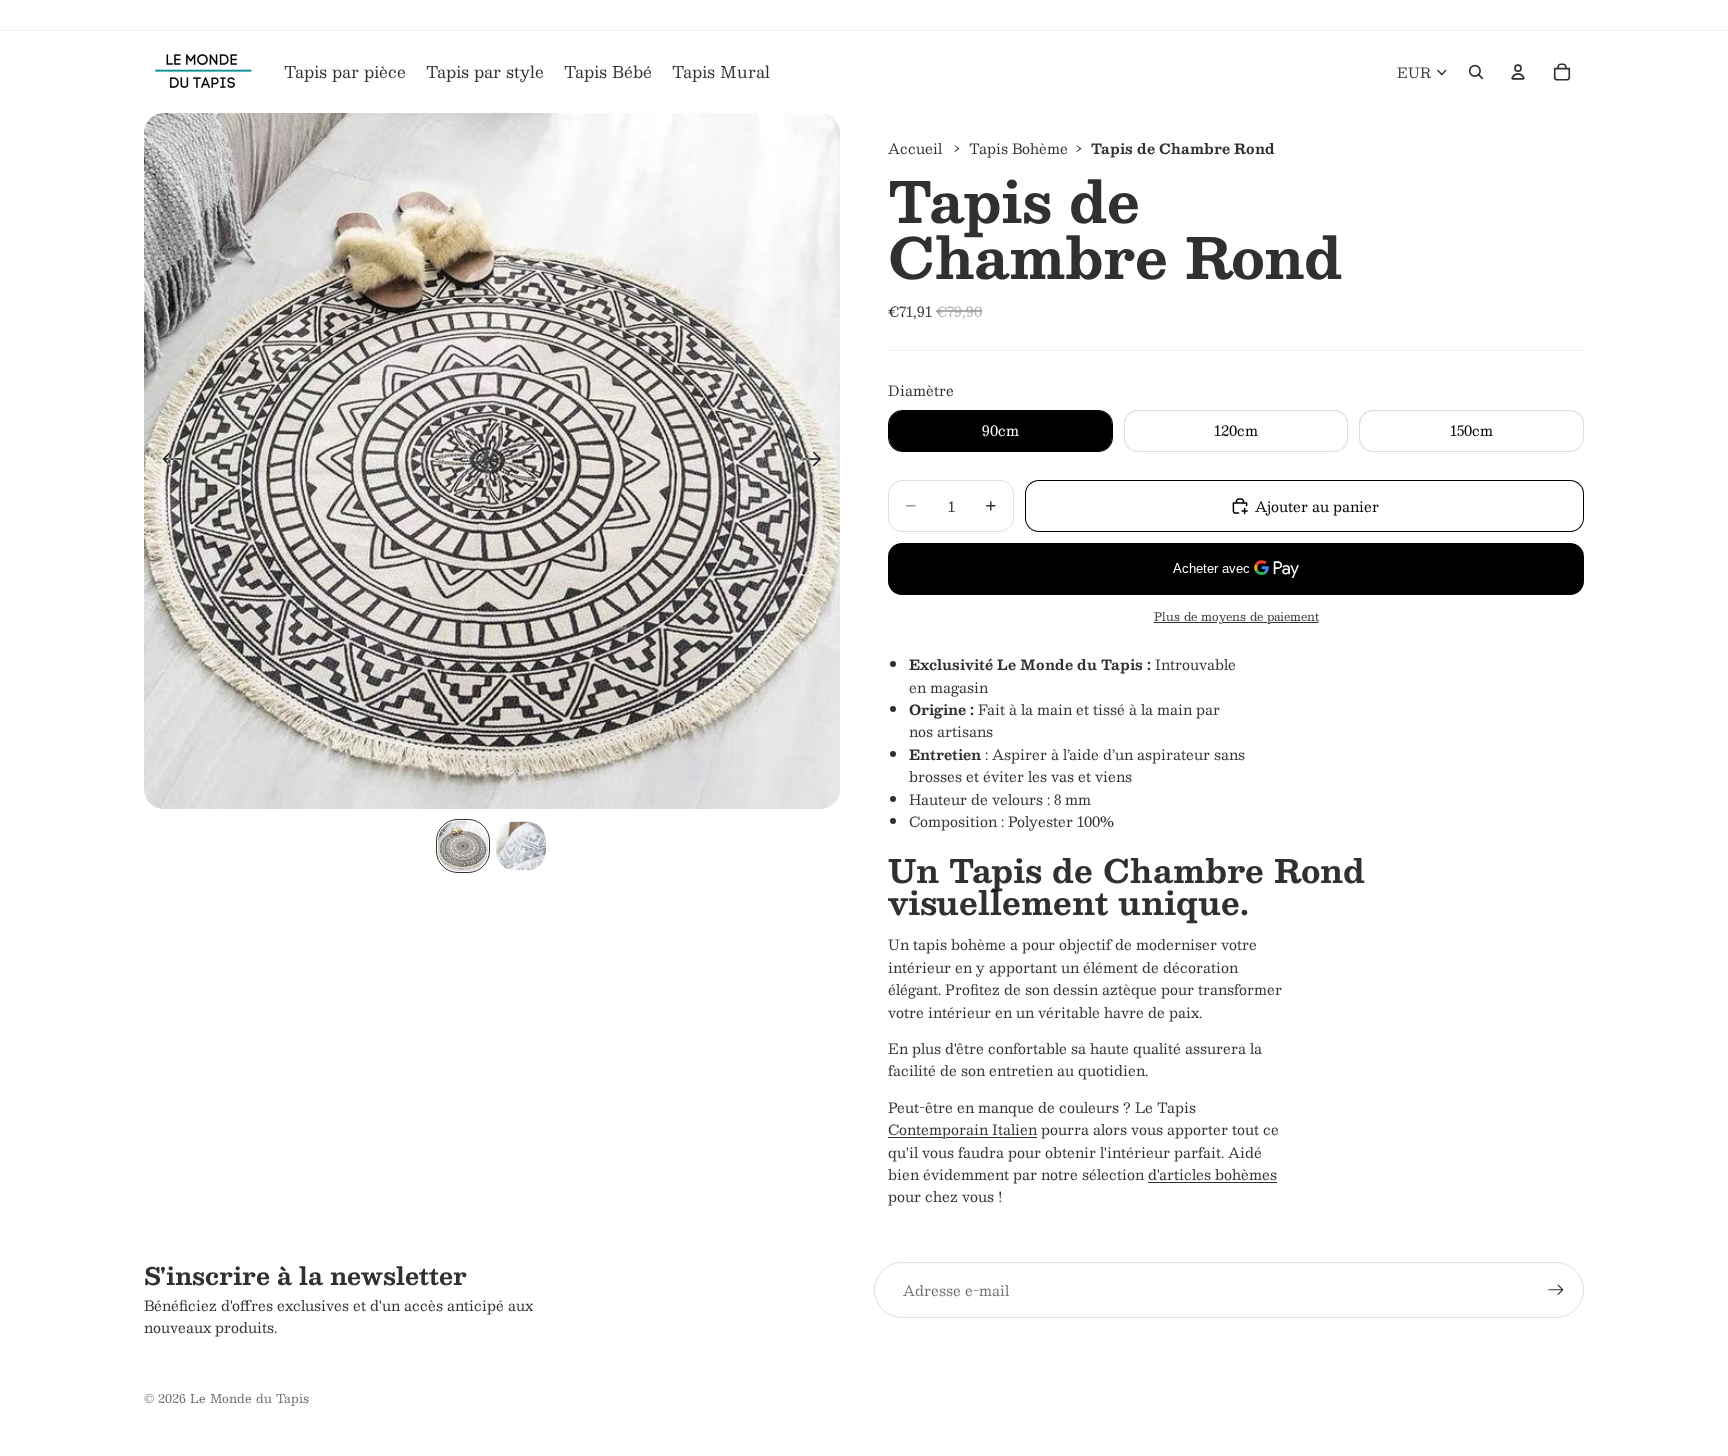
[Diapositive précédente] (166, 461)
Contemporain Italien (962, 1129)
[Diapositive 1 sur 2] (463, 846)
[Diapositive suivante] (817, 461)
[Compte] (1518, 72)
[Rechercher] (1476, 72)
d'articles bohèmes (1212, 1174)
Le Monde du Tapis (249, 1398)
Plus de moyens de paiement (1236, 616)
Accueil (915, 148)
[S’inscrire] (1556, 1290)
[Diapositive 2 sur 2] (521, 846)
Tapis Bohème (1018, 148)
